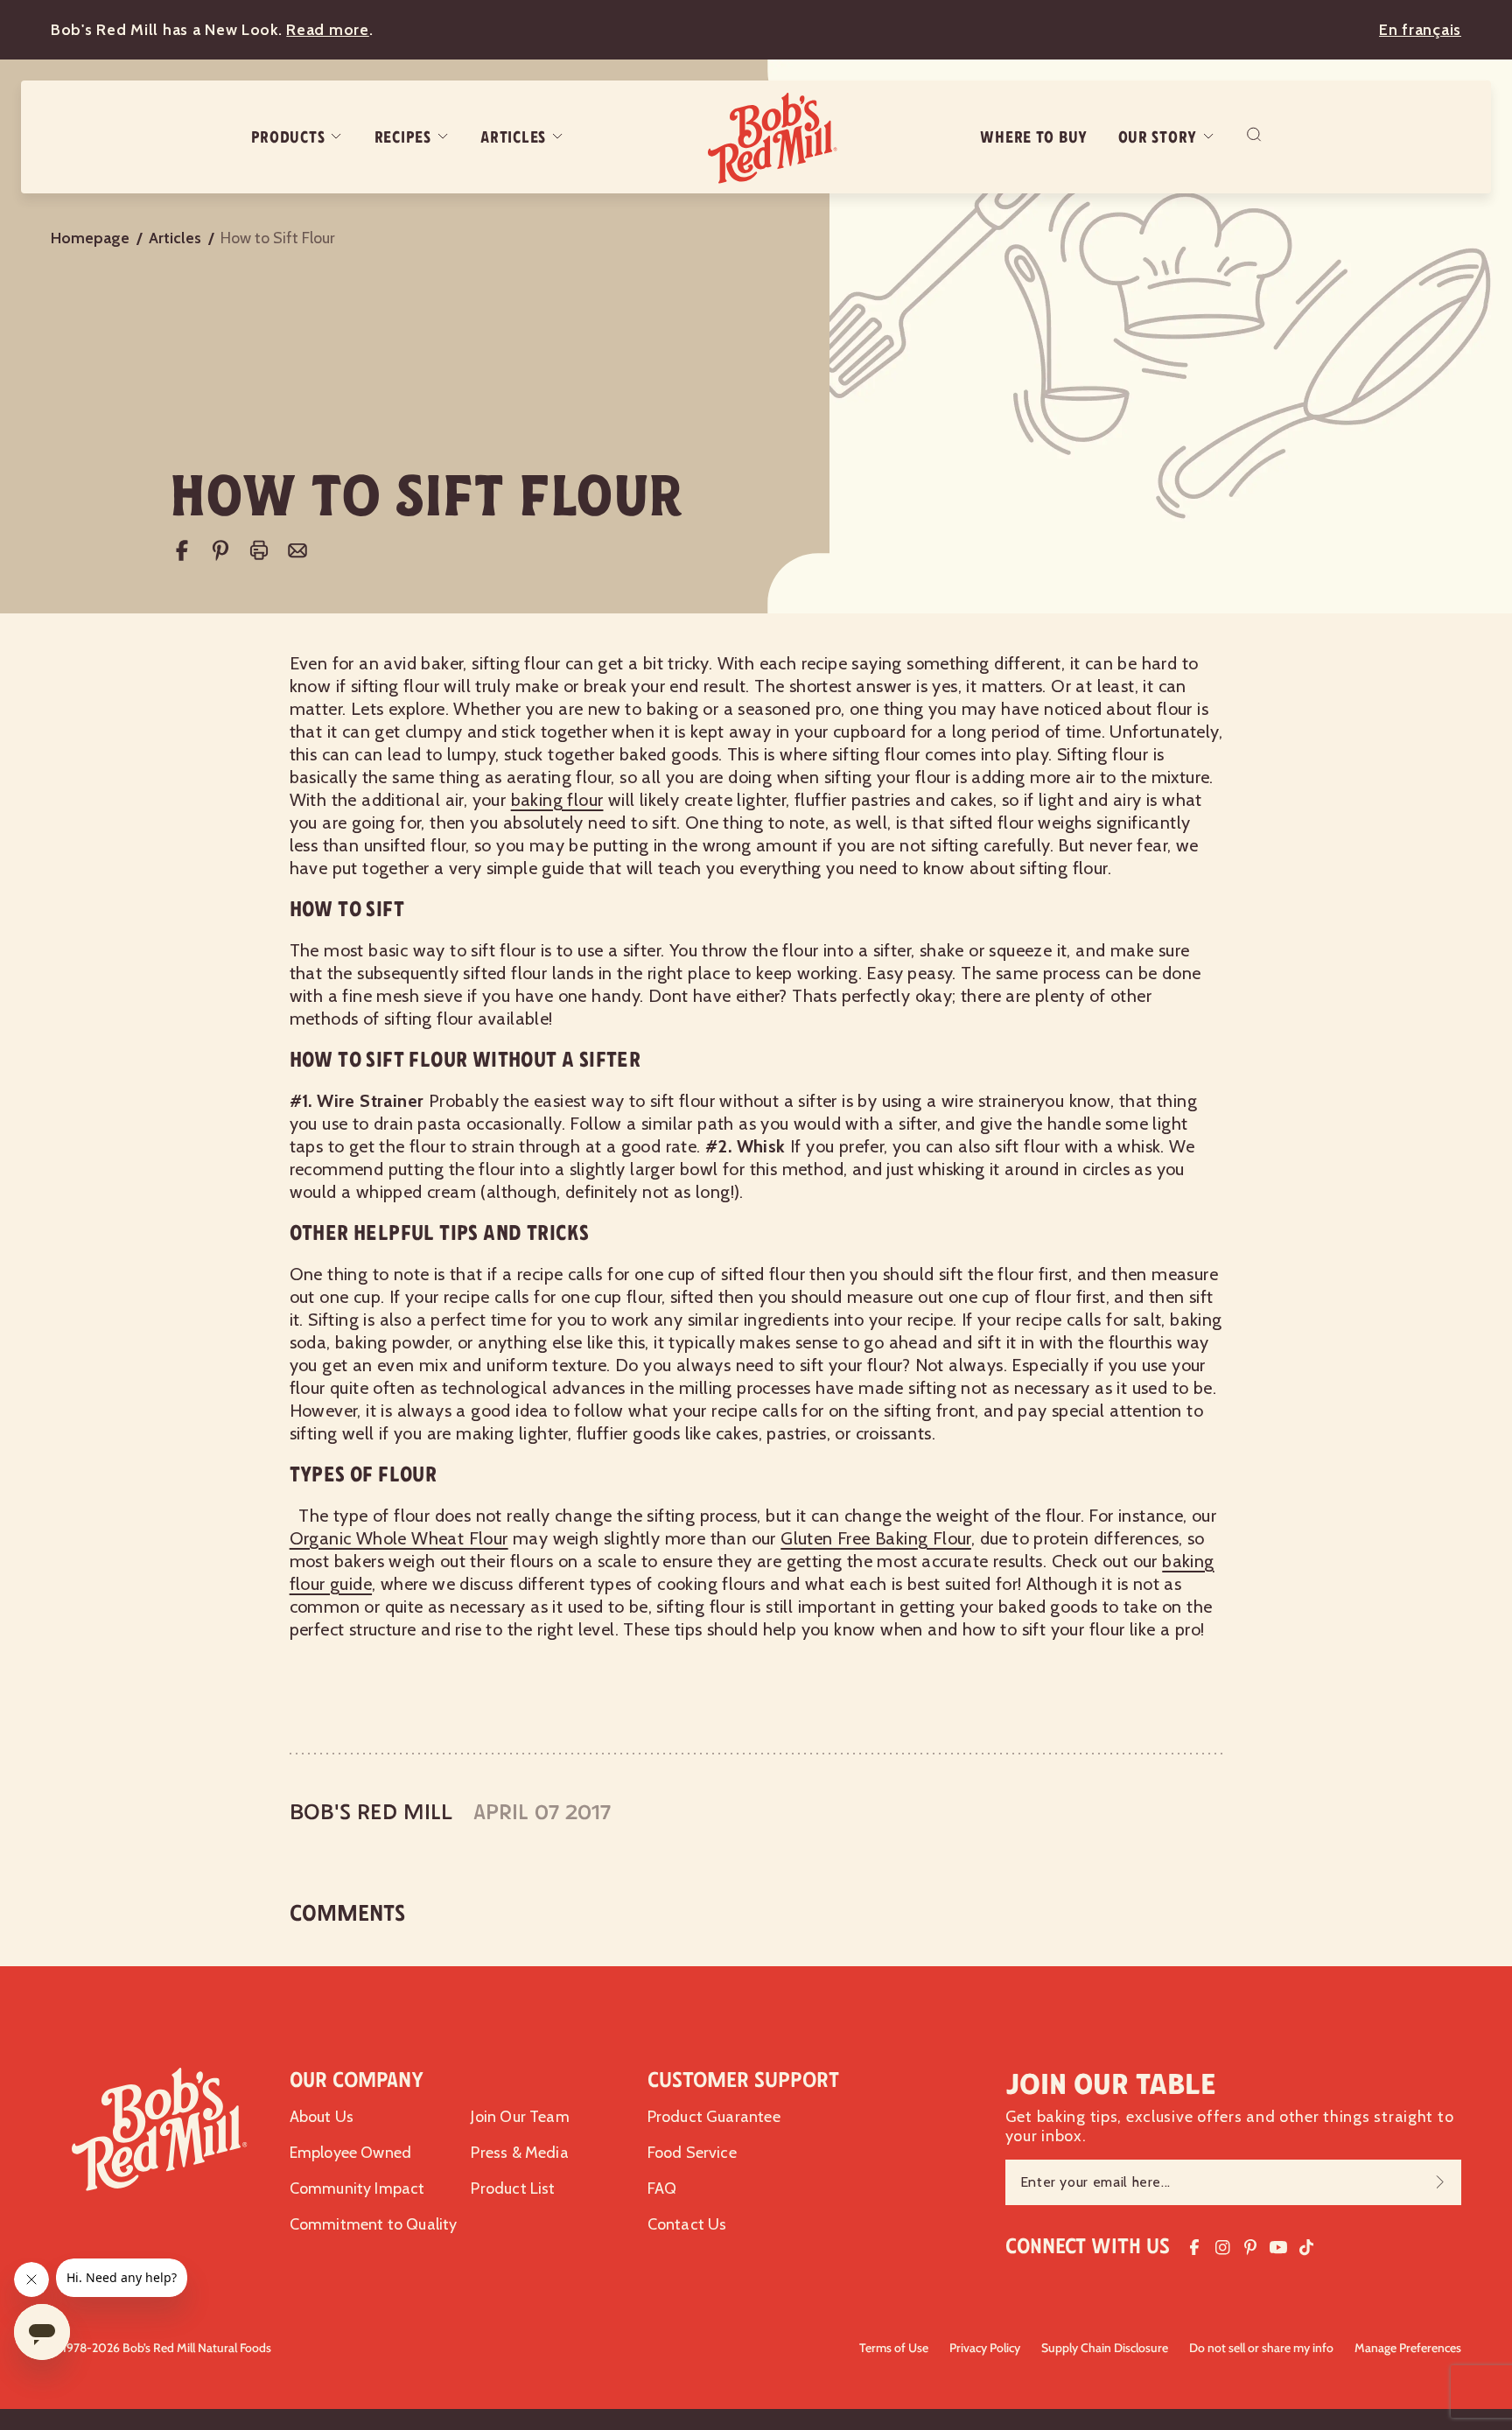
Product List (513, 2188)
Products (288, 137)
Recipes (403, 137)
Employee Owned (351, 2153)
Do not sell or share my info (1261, 2348)
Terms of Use (894, 2348)
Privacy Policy (985, 2348)
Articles (513, 137)
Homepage (90, 238)
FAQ (662, 2188)
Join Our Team (520, 2117)
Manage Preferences (1408, 2348)
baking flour (557, 800)
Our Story (1158, 137)
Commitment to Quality (374, 2224)
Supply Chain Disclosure (1105, 2348)
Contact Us (687, 2224)
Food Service (692, 2153)
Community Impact (357, 2188)
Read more (327, 30)
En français (1420, 30)
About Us (322, 2117)
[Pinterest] (220, 550)
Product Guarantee (714, 2117)
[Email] (297, 550)
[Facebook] (182, 550)
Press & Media (519, 2153)
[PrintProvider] (259, 550)
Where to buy (1034, 137)
